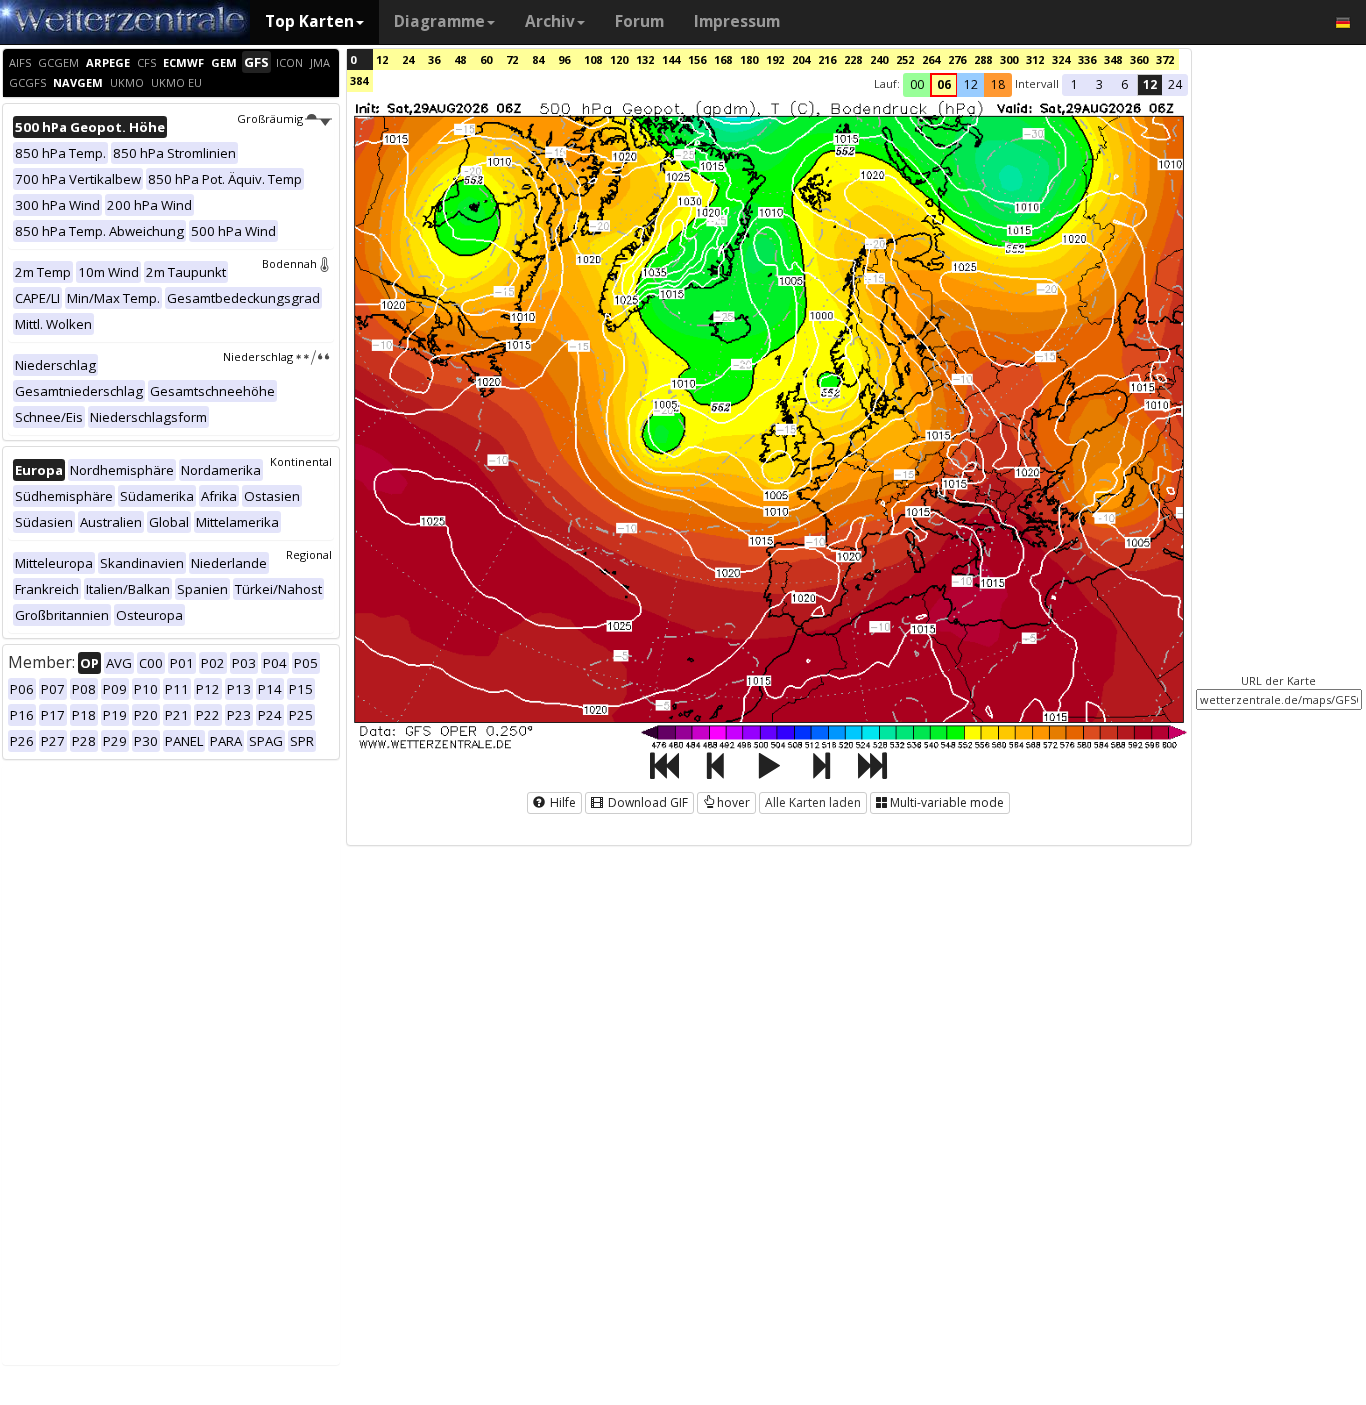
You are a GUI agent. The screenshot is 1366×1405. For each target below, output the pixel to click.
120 (619, 59)
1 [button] (1074, 84)
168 (723, 59)
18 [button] (998, 84)
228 (853, 59)
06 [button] (944, 84)
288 (983, 59)
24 (408, 59)
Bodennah (289, 263)
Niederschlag (258, 356)
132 (645, 59)
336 (1087, 59)
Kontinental (301, 461)
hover (733, 802)
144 (671, 59)
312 (1035, 59)
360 (1139, 59)
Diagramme (439, 21)
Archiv (550, 21)
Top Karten (309, 21)
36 (434, 59)
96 (564, 59)
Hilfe (561, 802)
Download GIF (646, 802)
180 (749, 59)
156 (697, 59)
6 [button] (1124, 84)
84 (538, 59)
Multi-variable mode (947, 802)
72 (512, 59)
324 (1061, 59)
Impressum (737, 21)
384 (359, 80)
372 (1165, 59)
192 (775, 59)
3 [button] (1099, 84)
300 (1009, 59)
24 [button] (1175, 84)
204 (801, 59)
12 (382, 59)
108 (593, 59)
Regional (309, 554)
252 (905, 59)
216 (827, 59)
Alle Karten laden (813, 802)
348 (1113, 59)
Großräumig (270, 118)
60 (486, 59)
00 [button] (917, 84)
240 (879, 59)
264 (931, 59)
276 (957, 59)
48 (460, 59)
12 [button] (971, 84)
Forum (639, 21)
